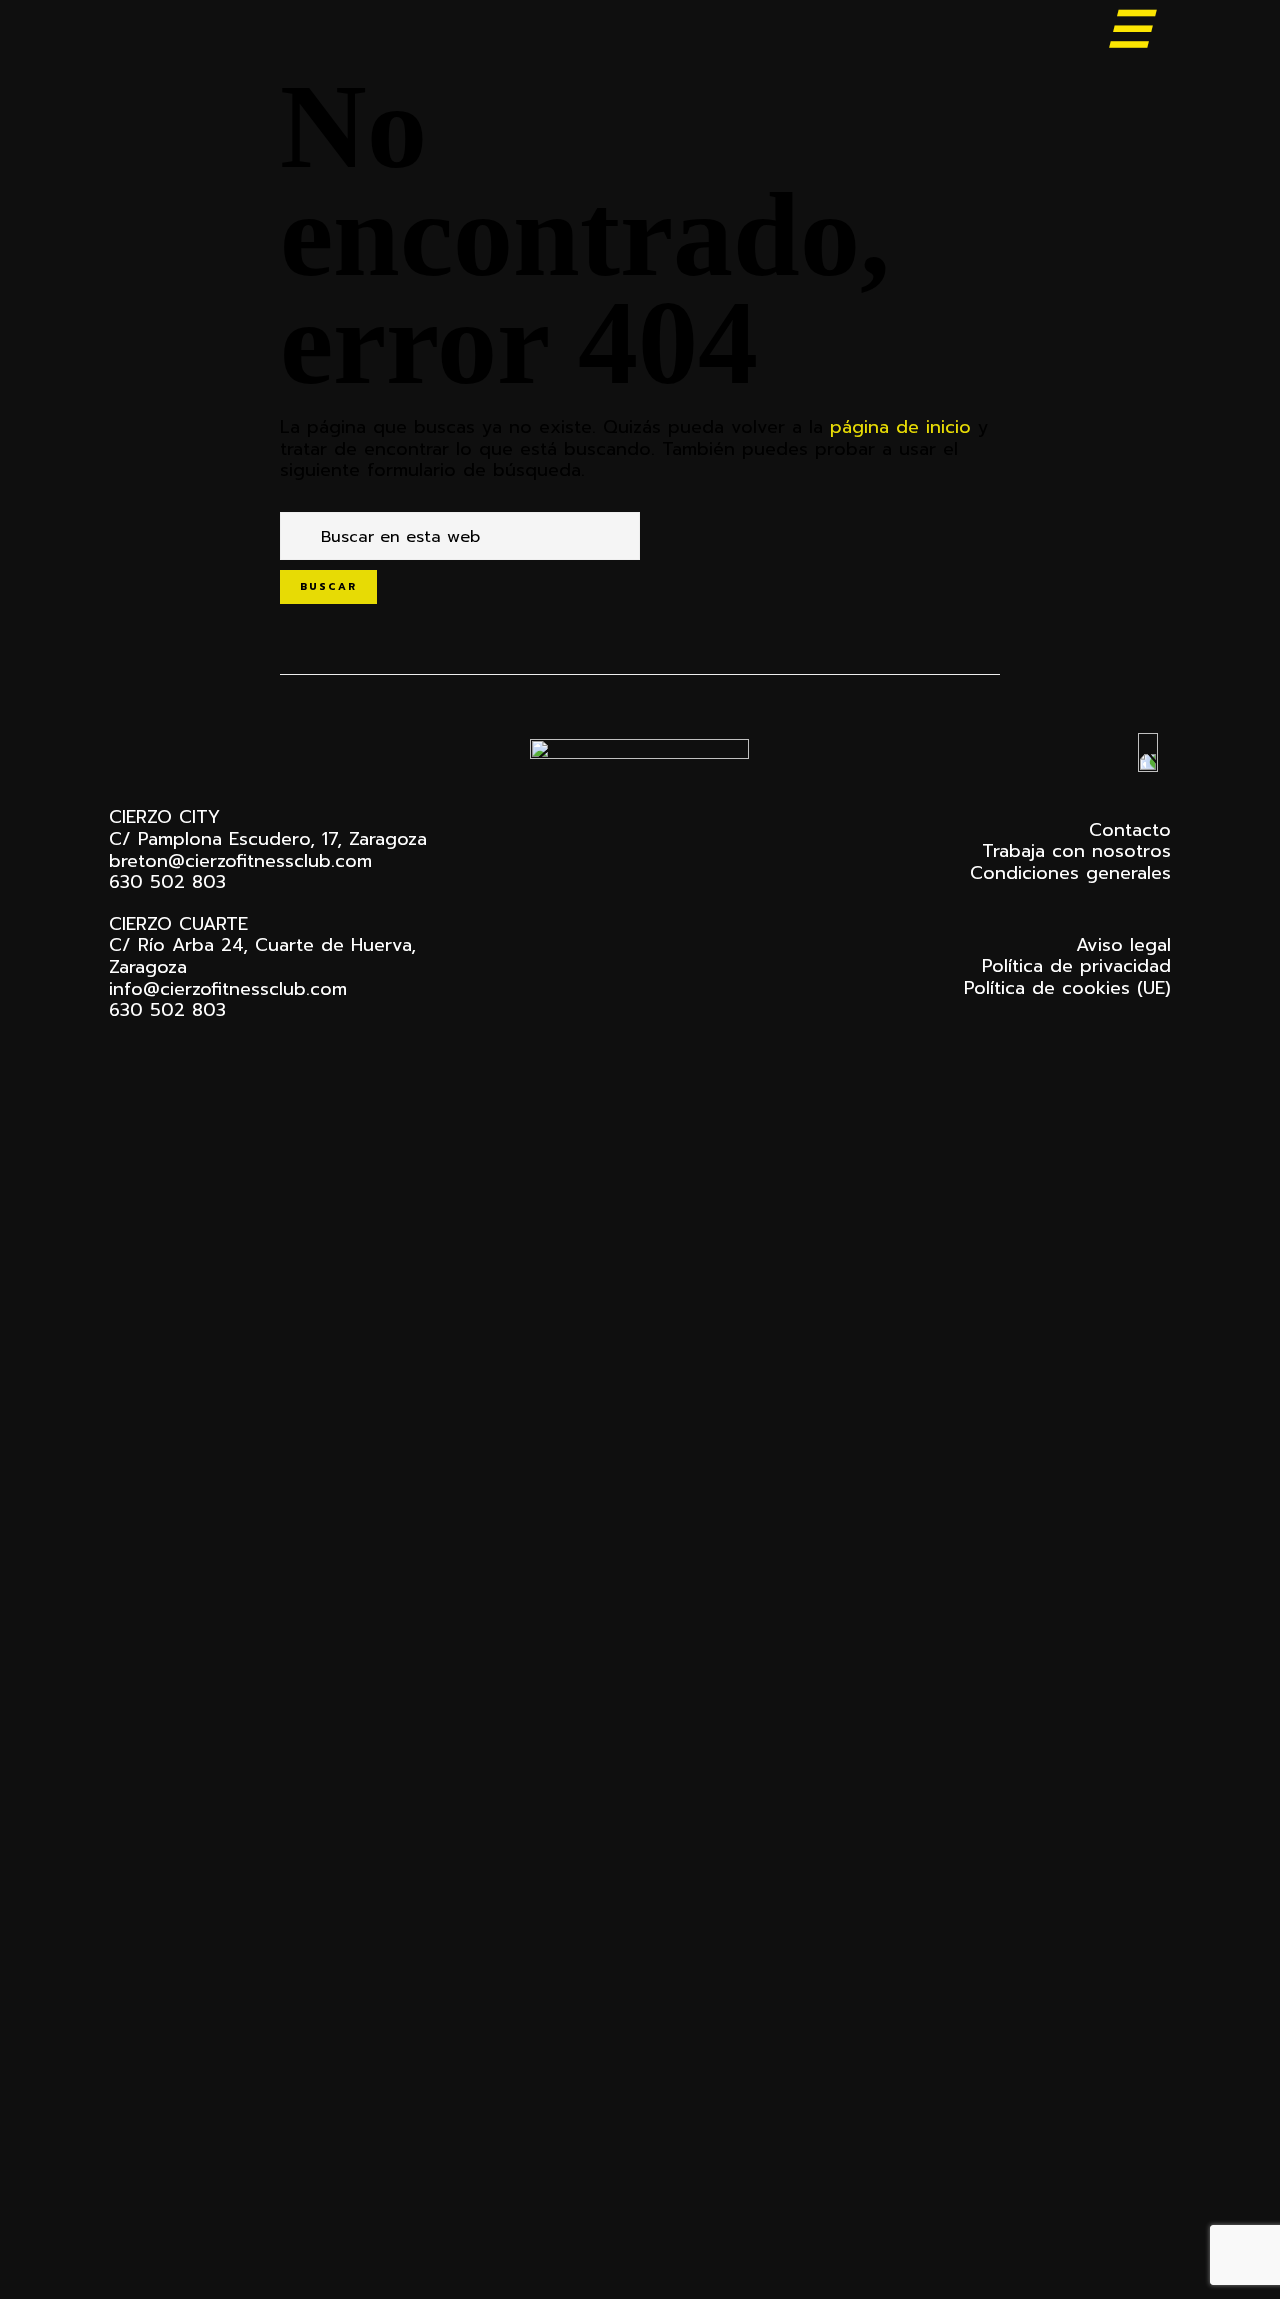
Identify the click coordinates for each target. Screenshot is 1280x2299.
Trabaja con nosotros (1076, 851)
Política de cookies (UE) (1067, 988)
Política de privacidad (1076, 966)
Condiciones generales (1070, 873)
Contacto (1130, 830)
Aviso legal (1123, 945)
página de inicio (900, 427)
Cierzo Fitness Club (207, 32)
